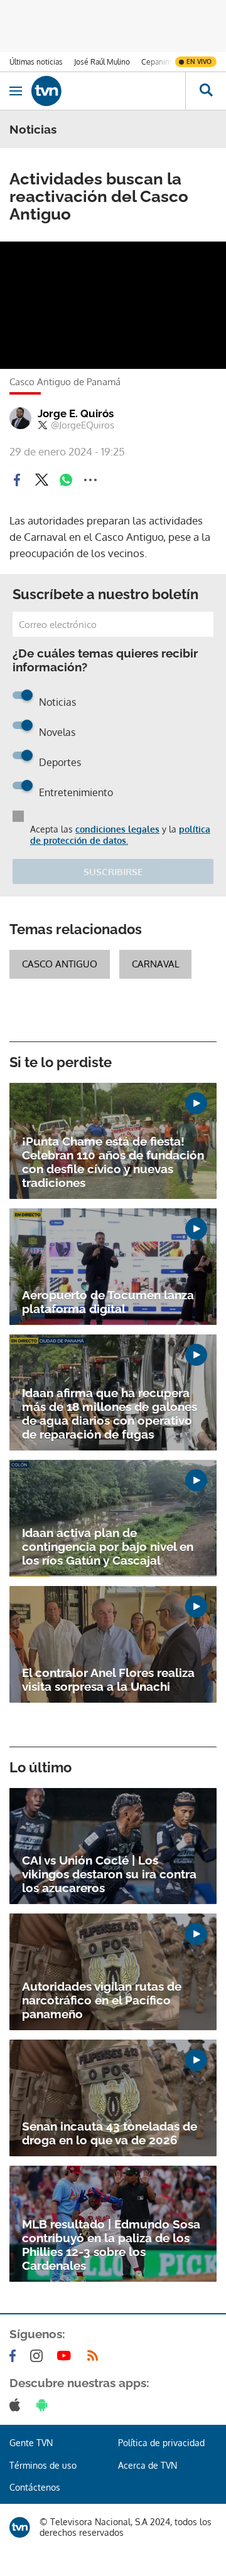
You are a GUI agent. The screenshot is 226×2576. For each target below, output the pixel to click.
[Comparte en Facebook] (17, 480)
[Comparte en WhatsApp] (66, 480)
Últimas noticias (36, 62)
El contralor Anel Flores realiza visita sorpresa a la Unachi (108, 1679)
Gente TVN (31, 2443)
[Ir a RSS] (95, 2356)
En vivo (199, 61)
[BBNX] (20, 2527)
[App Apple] (17, 2405)
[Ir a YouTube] (67, 2356)
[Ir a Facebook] (15, 2356)
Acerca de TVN (148, 2465)
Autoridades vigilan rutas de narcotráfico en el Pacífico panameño (102, 2000)
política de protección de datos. (120, 835)
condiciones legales (117, 829)
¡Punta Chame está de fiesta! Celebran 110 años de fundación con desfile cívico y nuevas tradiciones (113, 1162)
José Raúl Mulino (102, 62)
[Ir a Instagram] (39, 2356)
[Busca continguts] (206, 91)
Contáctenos (35, 2487)
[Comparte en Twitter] (41, 480)
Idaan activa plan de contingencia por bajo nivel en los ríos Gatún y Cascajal (108, 1546)
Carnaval (155, 964)
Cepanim (156, 62)
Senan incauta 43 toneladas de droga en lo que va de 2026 (110, 2133)
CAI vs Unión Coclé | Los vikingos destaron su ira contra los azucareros (109, 1874)
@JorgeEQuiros (83, 425)
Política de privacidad (161, 2443)
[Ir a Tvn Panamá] (108, 91)
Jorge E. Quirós (76, 413)
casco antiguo (60, 964)
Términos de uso (43, 2465)
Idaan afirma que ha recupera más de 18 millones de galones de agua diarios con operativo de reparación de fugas (110, 1413)
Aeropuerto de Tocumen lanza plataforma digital (108, 1302)
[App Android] (45, 2405)
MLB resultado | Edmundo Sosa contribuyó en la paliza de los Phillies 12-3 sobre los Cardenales (111, 2245)
